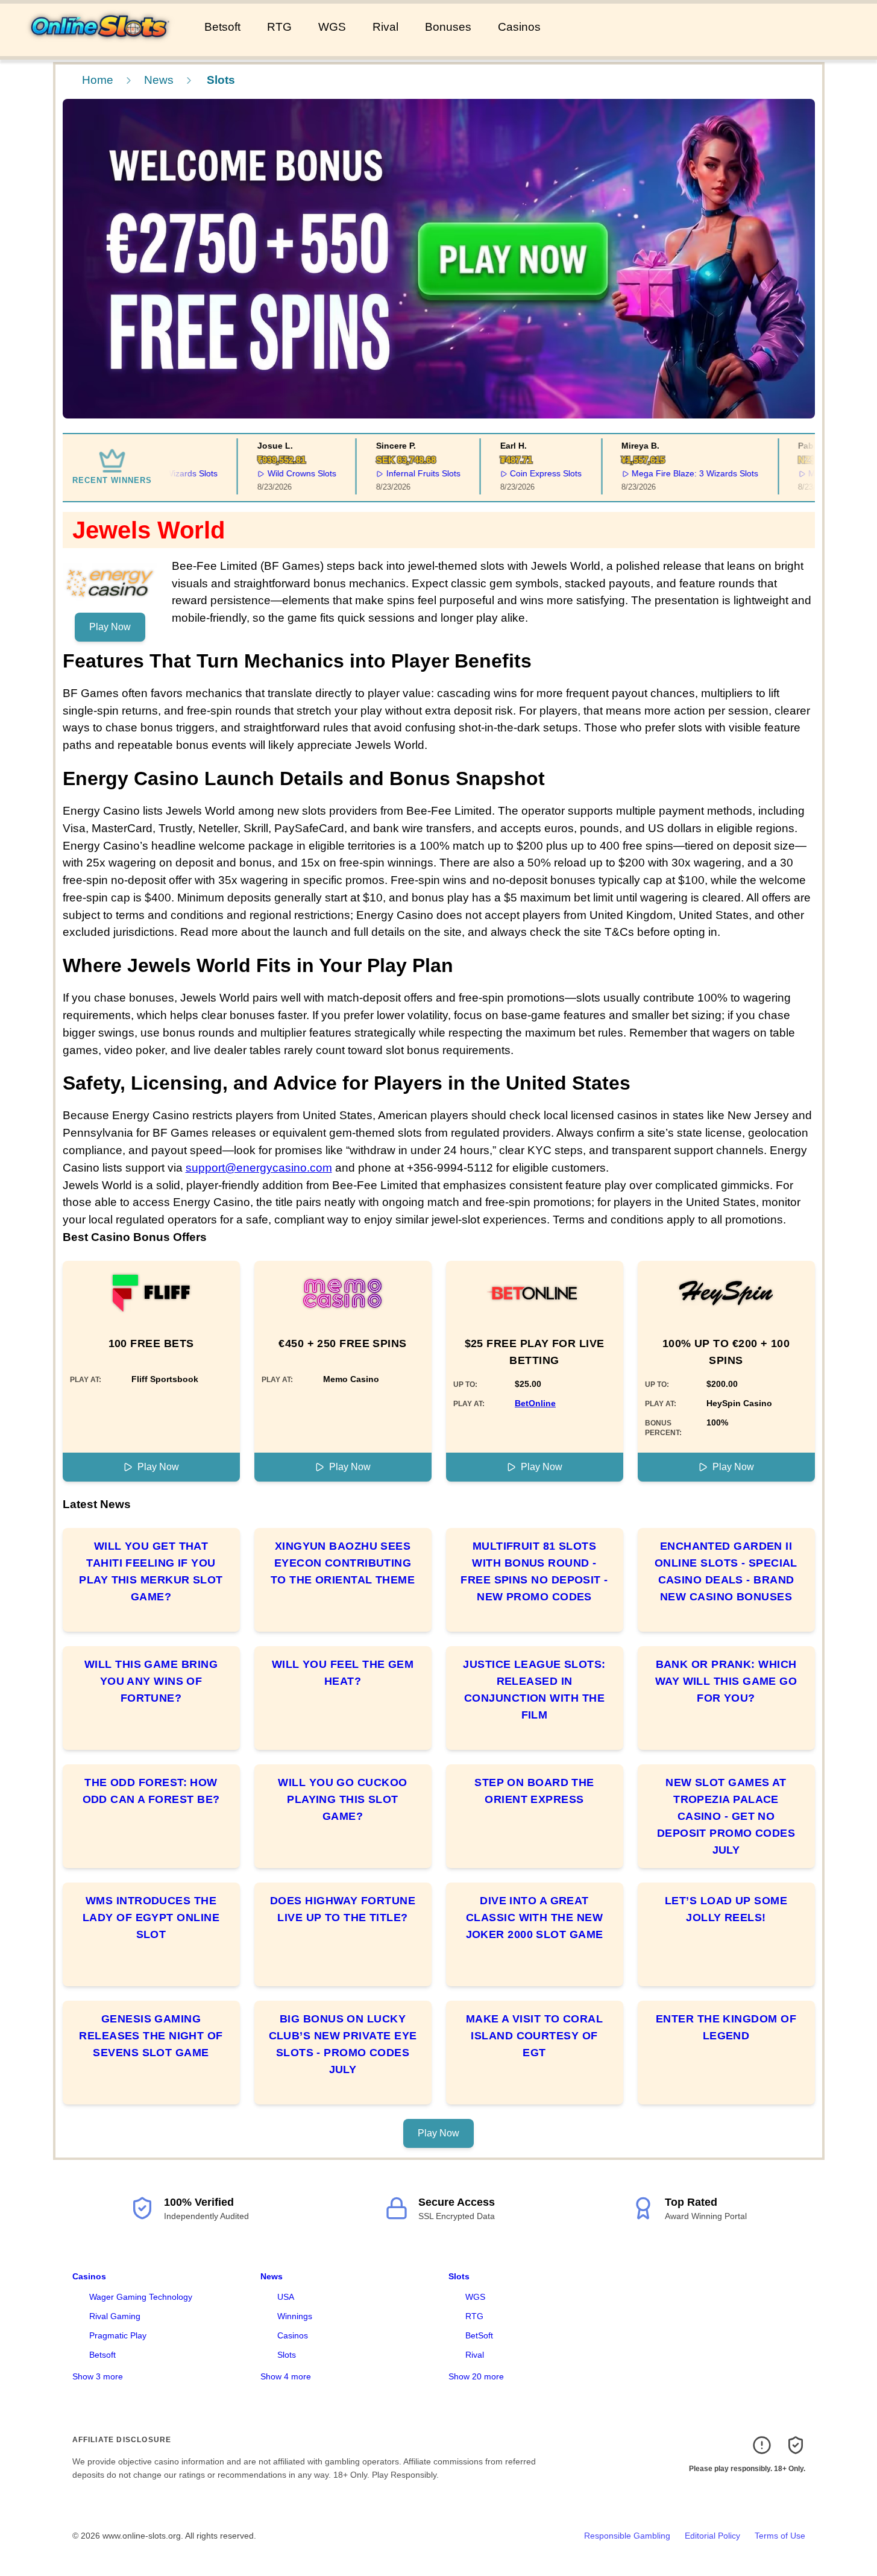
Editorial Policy (712, 2536)
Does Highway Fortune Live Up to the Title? (343, 1909)
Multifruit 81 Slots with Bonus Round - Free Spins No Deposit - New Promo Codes (534, 1571)
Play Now (110, 627)
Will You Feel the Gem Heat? (343, 1673)
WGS (332, 27)
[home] (100, 48)
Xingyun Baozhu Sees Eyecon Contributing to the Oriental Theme (343, 1563)
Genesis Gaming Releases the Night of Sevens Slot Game (151, 2036)
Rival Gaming (115, 2316)
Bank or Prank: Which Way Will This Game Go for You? (726, 1681)
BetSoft (479, 2335)
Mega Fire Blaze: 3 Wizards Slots (671, 473)
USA (286, 2297)
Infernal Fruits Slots (399, 473)
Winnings (295, 2316)
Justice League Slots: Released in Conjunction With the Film (534, 1690)
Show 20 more (476, 2376)
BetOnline (535, 1403)
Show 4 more (286, 2376)
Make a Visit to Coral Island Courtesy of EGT (534, 2036)
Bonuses (448, 27)
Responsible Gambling (627, 2536)
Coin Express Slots (522, 473)
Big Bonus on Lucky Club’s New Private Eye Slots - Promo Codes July (343, 2044)
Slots (287, 2355)
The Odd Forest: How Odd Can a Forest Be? (151, 1791)
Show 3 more (98, 2376)
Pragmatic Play (118, 2335)
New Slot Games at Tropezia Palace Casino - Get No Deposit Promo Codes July (726, 1816)
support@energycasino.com (259, 1168)
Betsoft (222, 27)
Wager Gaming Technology (141, 2297)
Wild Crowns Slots (277, 473)
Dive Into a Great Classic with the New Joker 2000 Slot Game (535, 1918)
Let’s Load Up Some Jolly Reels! (726, 1909)
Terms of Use (780, 2536)
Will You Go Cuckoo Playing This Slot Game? (342, 1799)
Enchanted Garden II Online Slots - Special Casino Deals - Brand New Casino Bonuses (726, 1571)
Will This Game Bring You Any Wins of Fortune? (151, 1681)
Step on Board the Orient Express (534, 1791)
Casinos (519, 27)
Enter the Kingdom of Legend (726, 2027)
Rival (385, 27)
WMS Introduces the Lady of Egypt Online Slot (151, 1918)
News (159, 80)
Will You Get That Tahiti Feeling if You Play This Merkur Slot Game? (151, 1571)
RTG (279, 27)
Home (98, 80)
